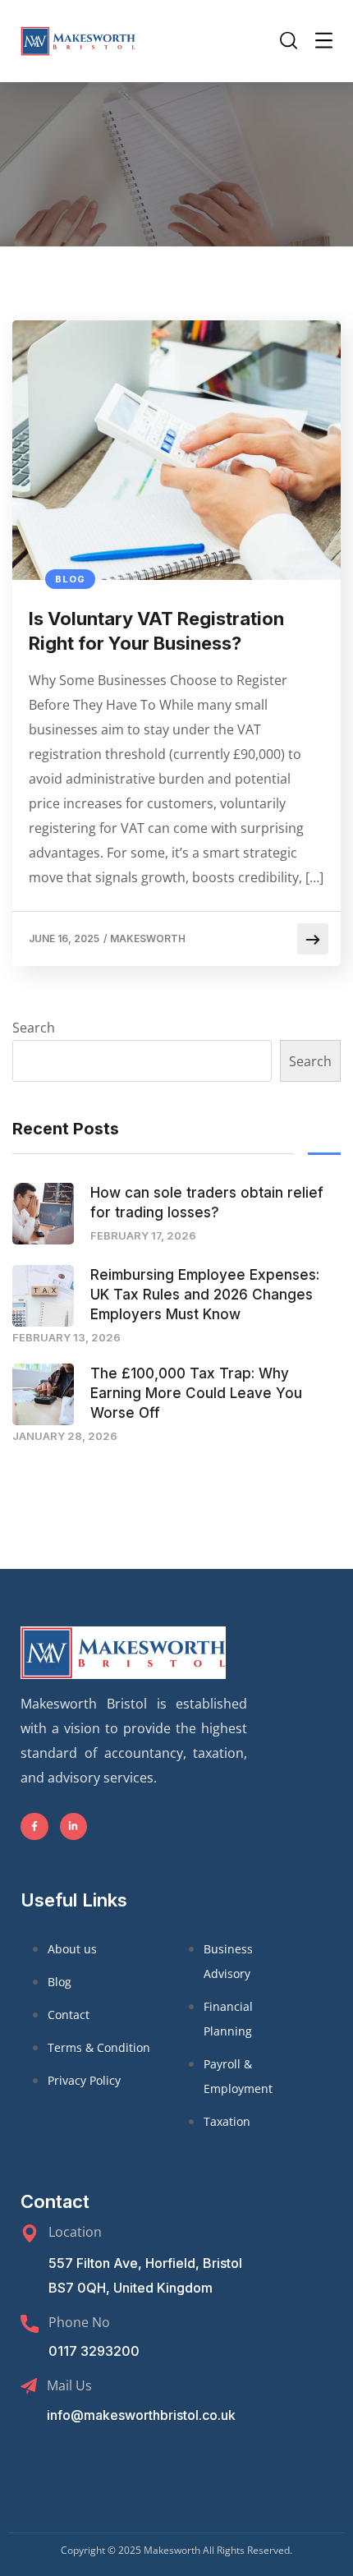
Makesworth (148, 938)
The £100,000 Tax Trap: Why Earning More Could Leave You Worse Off (196, 1393)
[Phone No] (30, 2324)
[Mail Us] (29, 2386)
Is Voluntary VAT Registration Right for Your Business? (156, 631)
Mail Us (69, 2385)
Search (34, 1028)
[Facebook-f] (34, 1827)
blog (70, 579)
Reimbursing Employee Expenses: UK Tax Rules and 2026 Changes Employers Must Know (205, 1295)
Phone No (79, 2322)
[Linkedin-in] (74, 1827)
